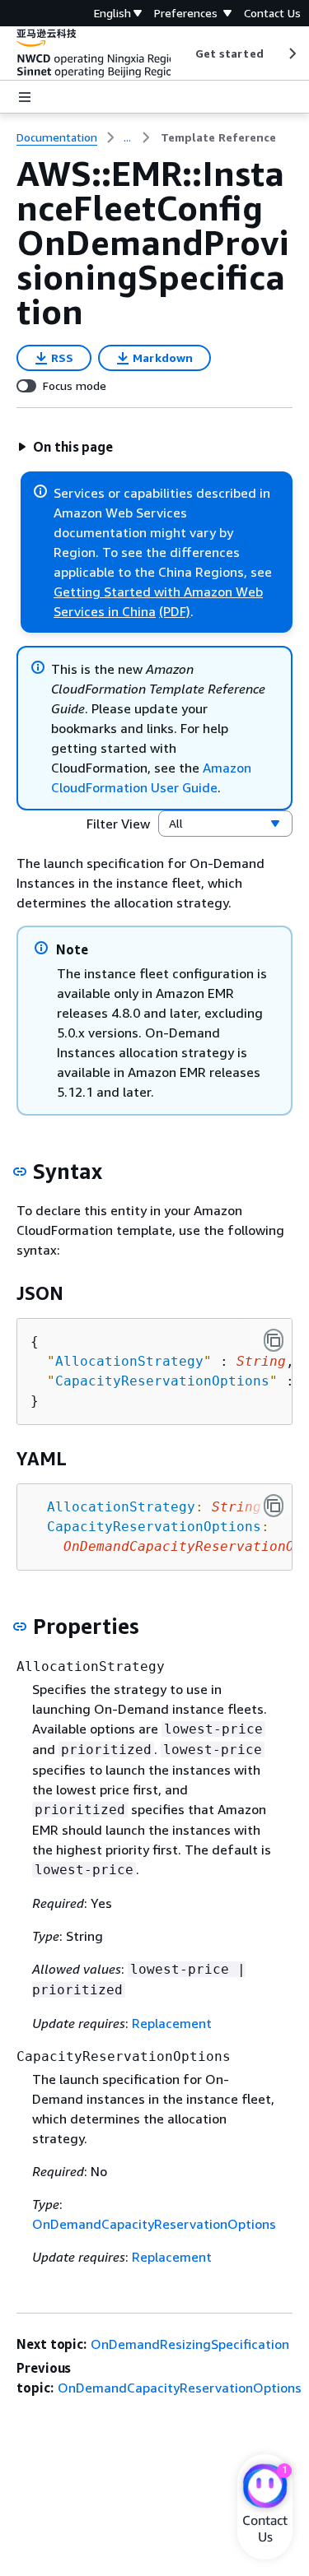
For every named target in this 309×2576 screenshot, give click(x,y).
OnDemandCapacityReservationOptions (154, 2224)
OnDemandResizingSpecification (190, 2344)
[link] (218, 137)
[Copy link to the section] (20, 1172)
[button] (65, 447)
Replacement (172, 2023)
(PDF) (175, 611)
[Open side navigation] (25, 97)
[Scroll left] (183, 53)
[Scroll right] (291, 53)
